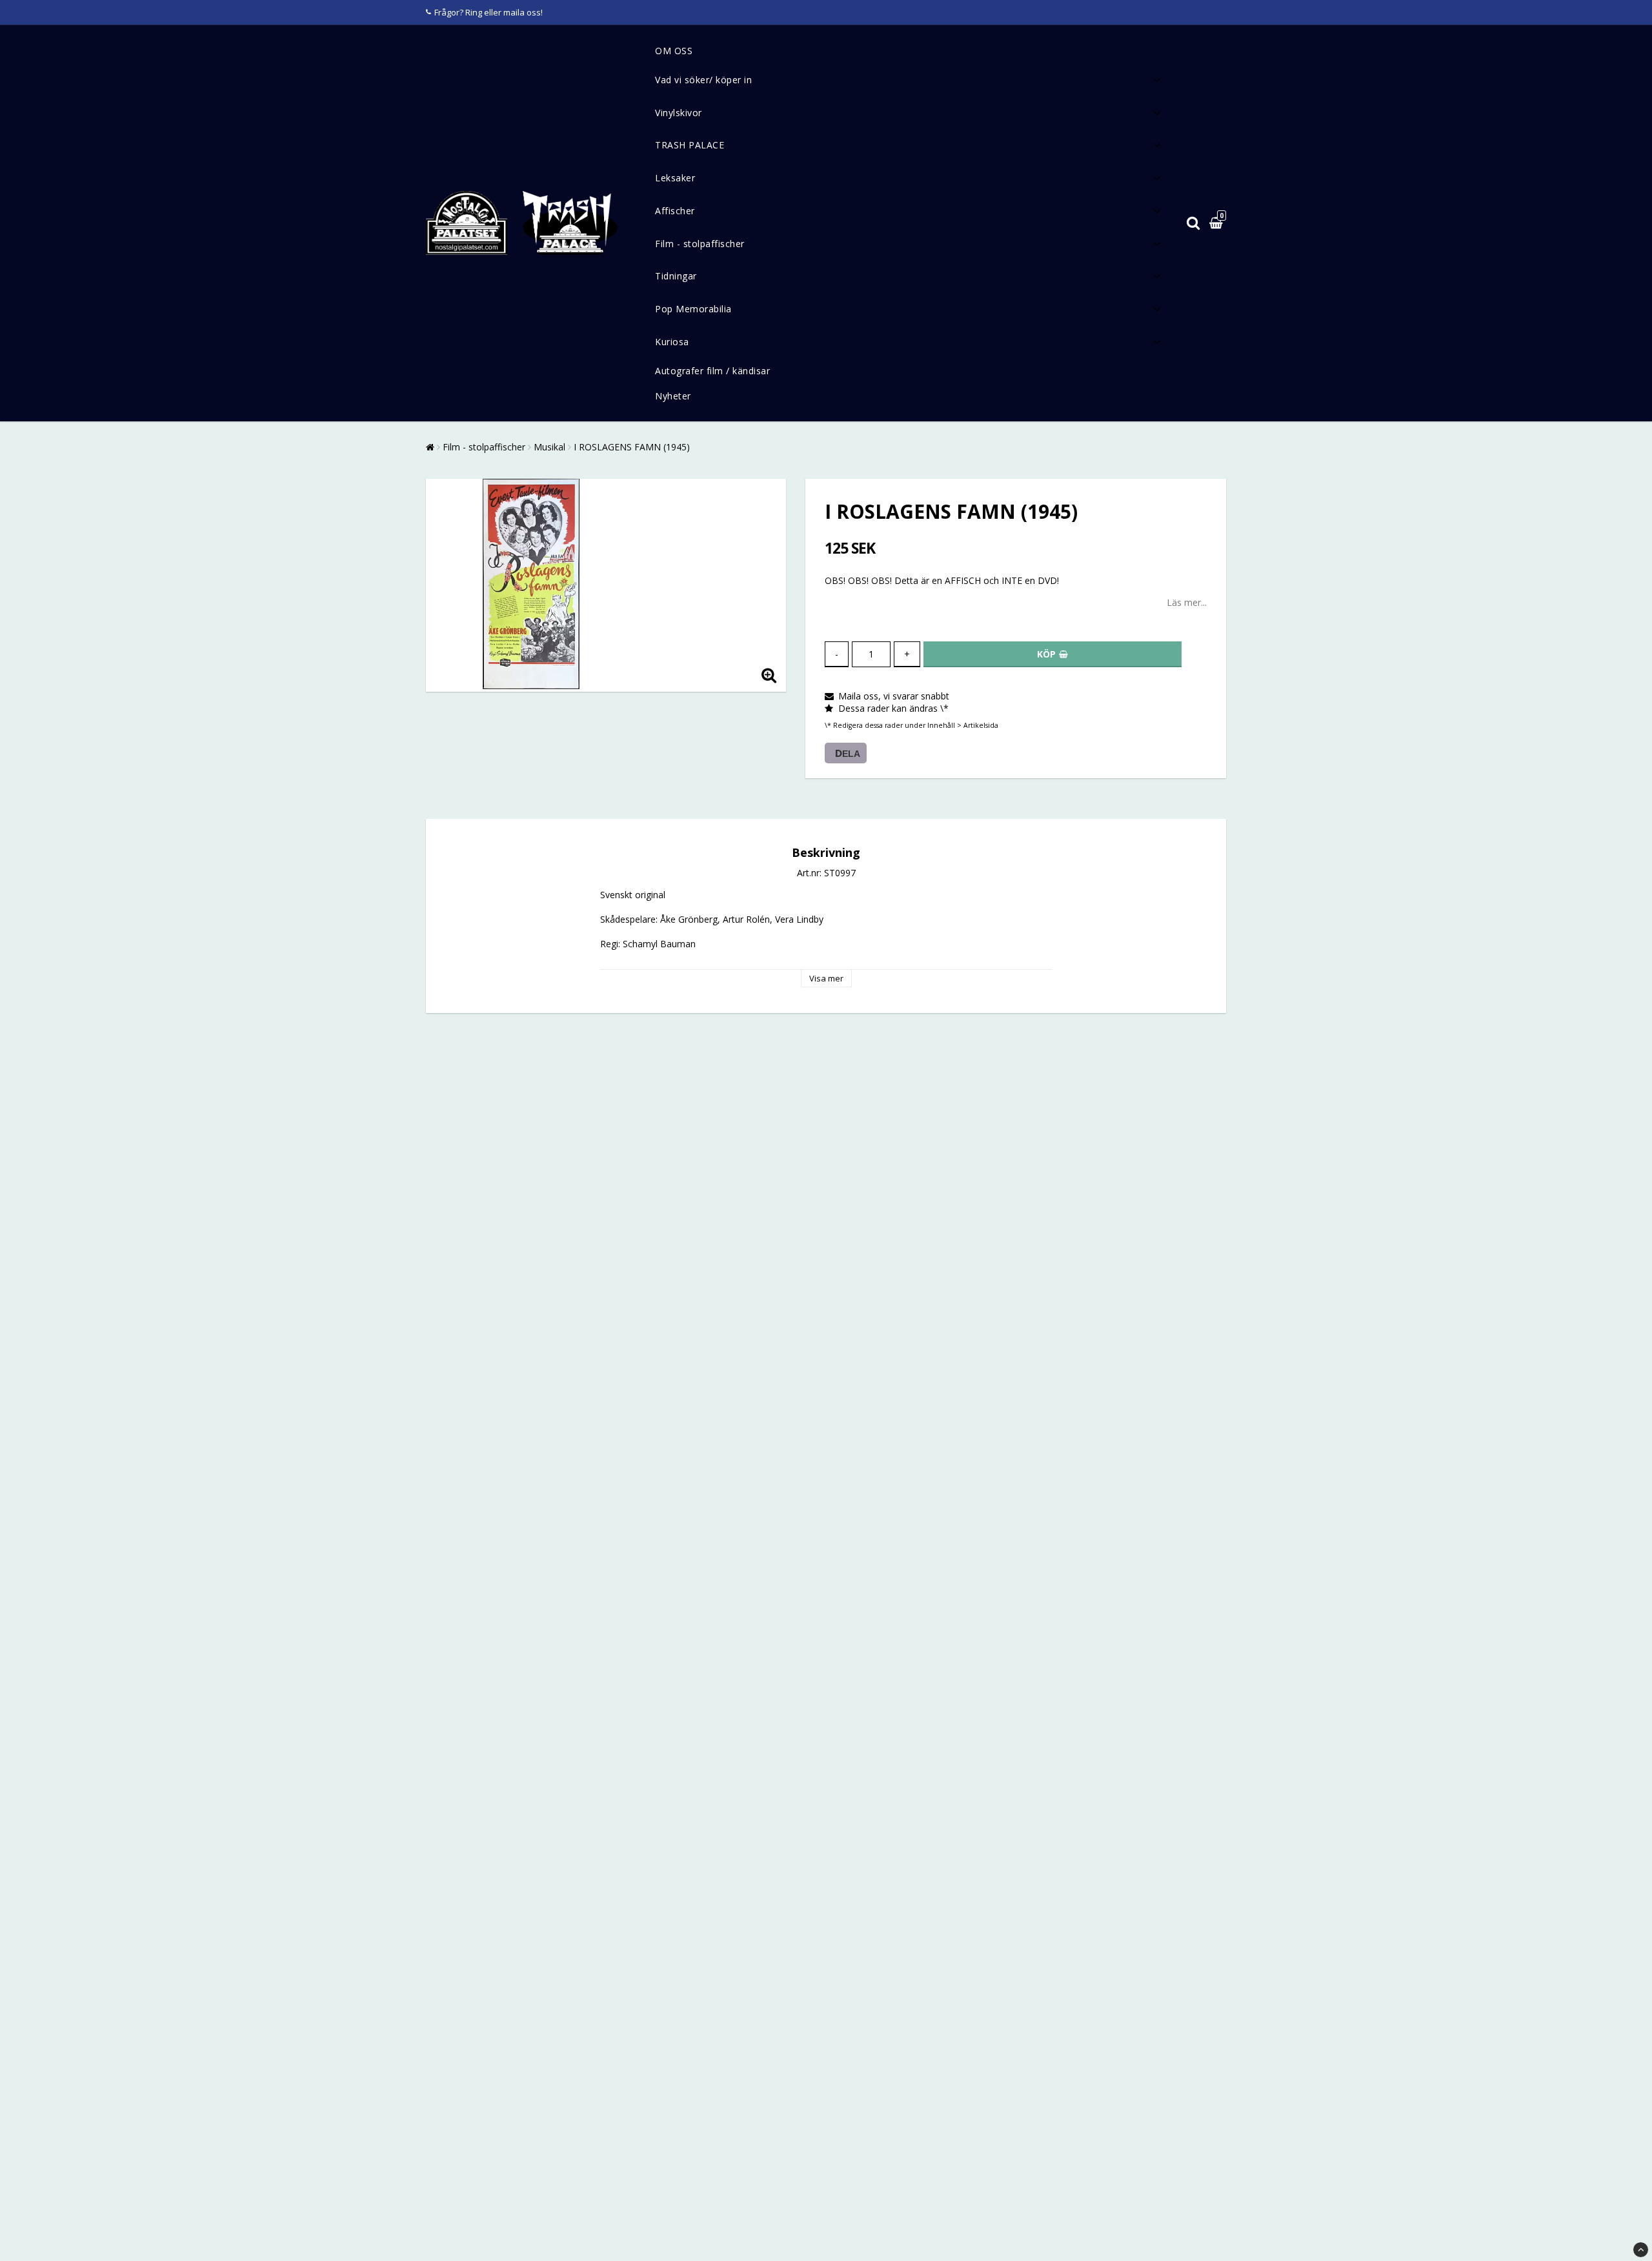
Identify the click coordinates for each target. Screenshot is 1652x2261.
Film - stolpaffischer (700, 244)
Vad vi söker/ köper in (703, 80)
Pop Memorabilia (693, 309)
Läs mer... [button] (1187, 602)
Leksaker (675, 178)
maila (514, 12)
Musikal (549, 447)
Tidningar (676, 276)
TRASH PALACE (690, 145)
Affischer (675, 211)
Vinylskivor (679, 113)
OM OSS (674, 51)
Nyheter (673, 396)
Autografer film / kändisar (712, 371)
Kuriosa (672, 342)
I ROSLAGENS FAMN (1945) (632, 447)
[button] (1218, 224)
